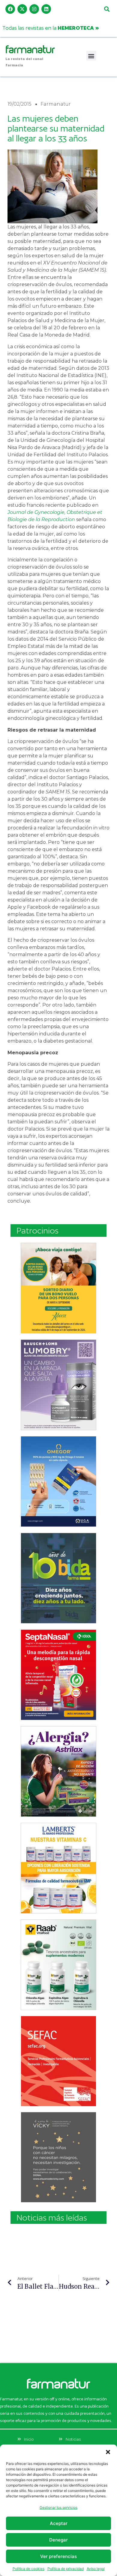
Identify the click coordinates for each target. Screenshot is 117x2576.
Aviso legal (96, 2569)
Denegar (58, 2540)
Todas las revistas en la (51, 28)
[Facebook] (10, 9)
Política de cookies (28, 2569)
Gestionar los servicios (58, 2507)
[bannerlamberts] (58, 1288)
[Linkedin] (46, 9)
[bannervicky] (58, 2157)
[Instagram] (34, 9)
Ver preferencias (58, 2556)
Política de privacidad (66, 2569)
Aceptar (59, 2523)
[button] (108, 2452)
